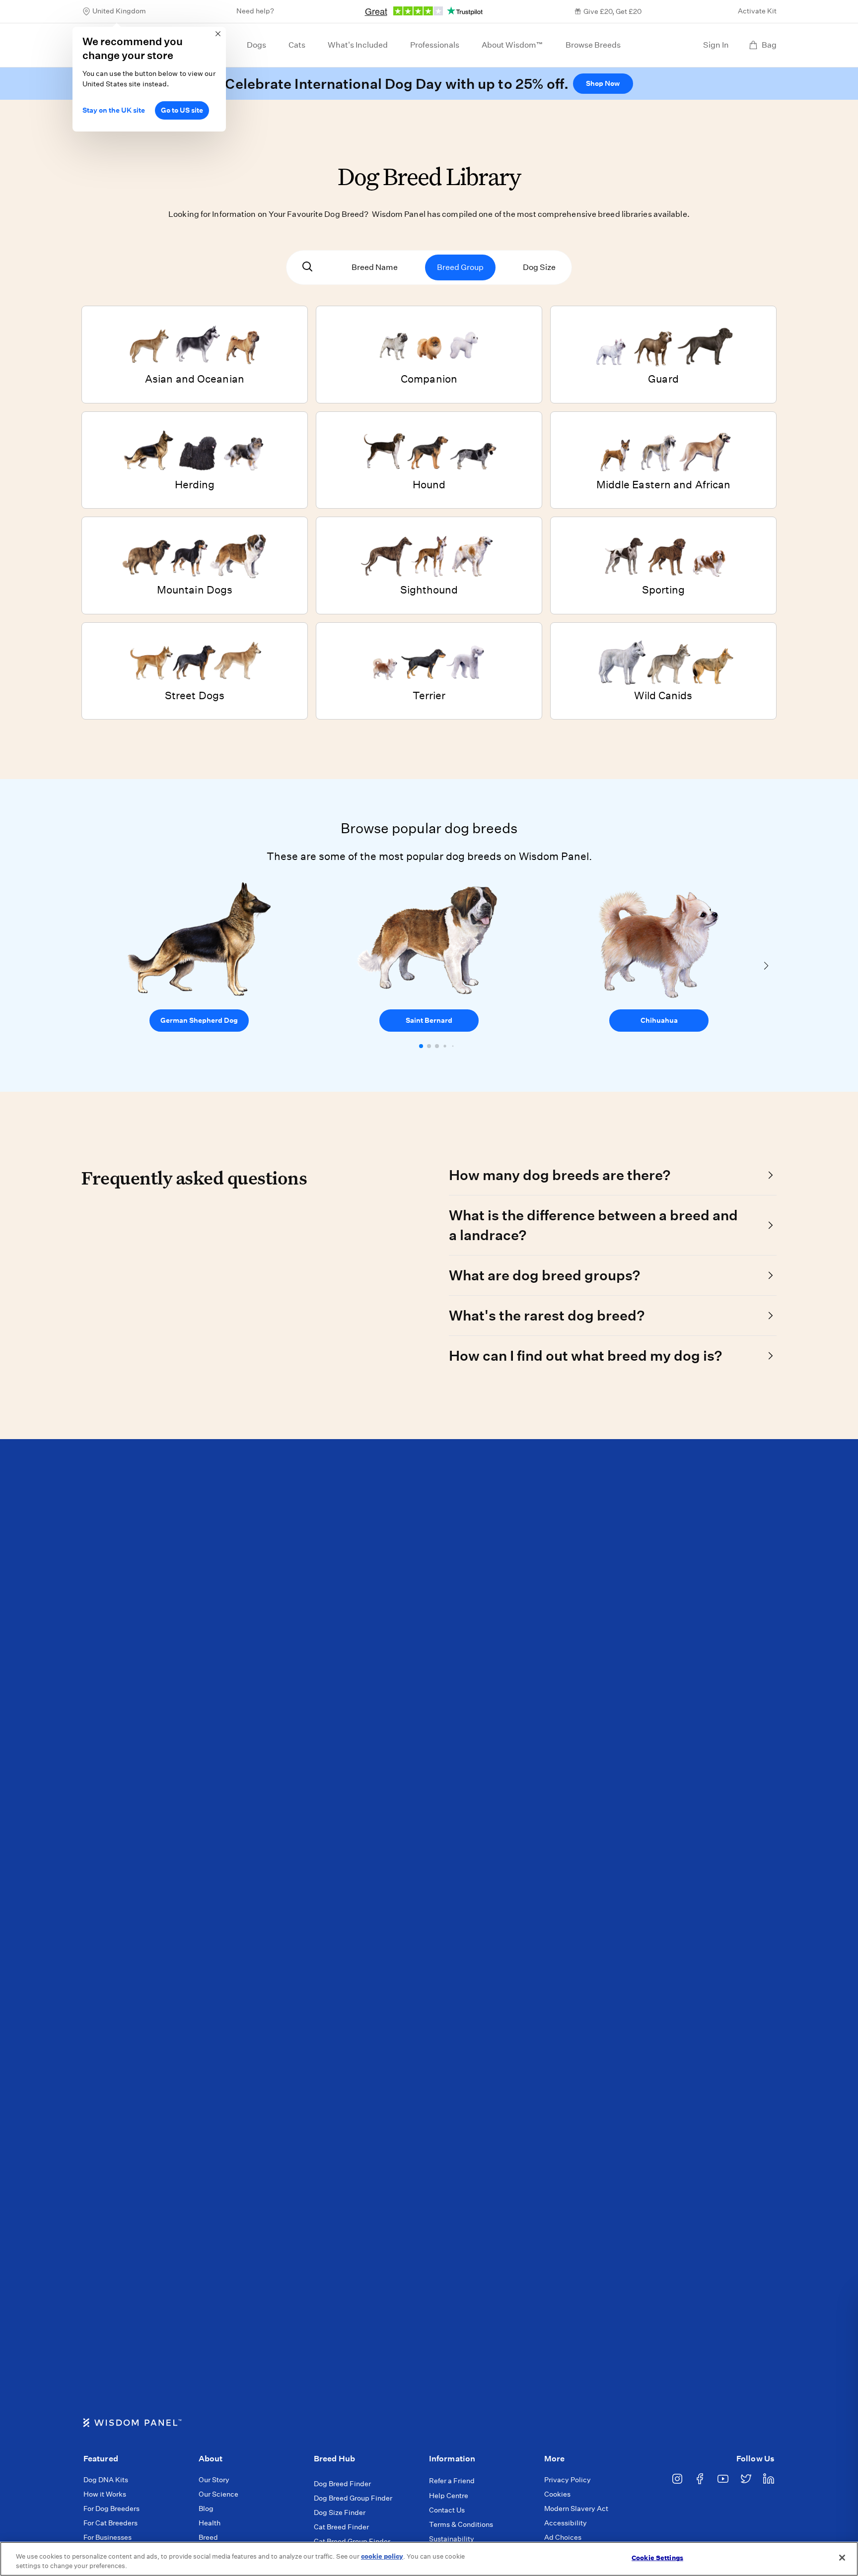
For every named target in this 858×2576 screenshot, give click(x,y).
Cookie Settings (657, 2558)
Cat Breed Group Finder (352, 2541)
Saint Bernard (429, 1020)
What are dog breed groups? (544, 1275)
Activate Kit (757, 11)
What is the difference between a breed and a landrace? (593, 1225)
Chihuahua (659, 1020)
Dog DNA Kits (106, 2480)
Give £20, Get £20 (612, 11)
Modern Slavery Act (576, 2509)
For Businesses (107, 2537)
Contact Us (447, 2510)
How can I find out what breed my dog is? (585, 1355)
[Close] (842, 2558)
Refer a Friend (452, 2481)
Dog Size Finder (340, 2512)
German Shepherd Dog (199, 1020)
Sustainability (452, 2539)
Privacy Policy (568, 2480)
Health (210, 2523)
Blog (206, 2509)
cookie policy (382, 2556)
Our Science (218, 2494)
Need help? (255, 11)
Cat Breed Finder (341, 2527)
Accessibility (566, 2523)
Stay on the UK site (114, 110)
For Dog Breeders (111, 2509)
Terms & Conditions (461, 2524)
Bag (769, 45)
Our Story (214, 2480)
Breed (208, 2537)
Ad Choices (563, 2537)
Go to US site (182, 110)
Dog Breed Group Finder (353, 2498)
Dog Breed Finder (342, 2484)
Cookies (557, 2494)
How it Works (105, 2494)
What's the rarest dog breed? (547, 1315)
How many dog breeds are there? (560, 1175)
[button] (421, 1046)
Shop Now (603, 83)
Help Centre (449, 2496)
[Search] (307, 267)
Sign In (716, 45)
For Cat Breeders (110, 2523)
